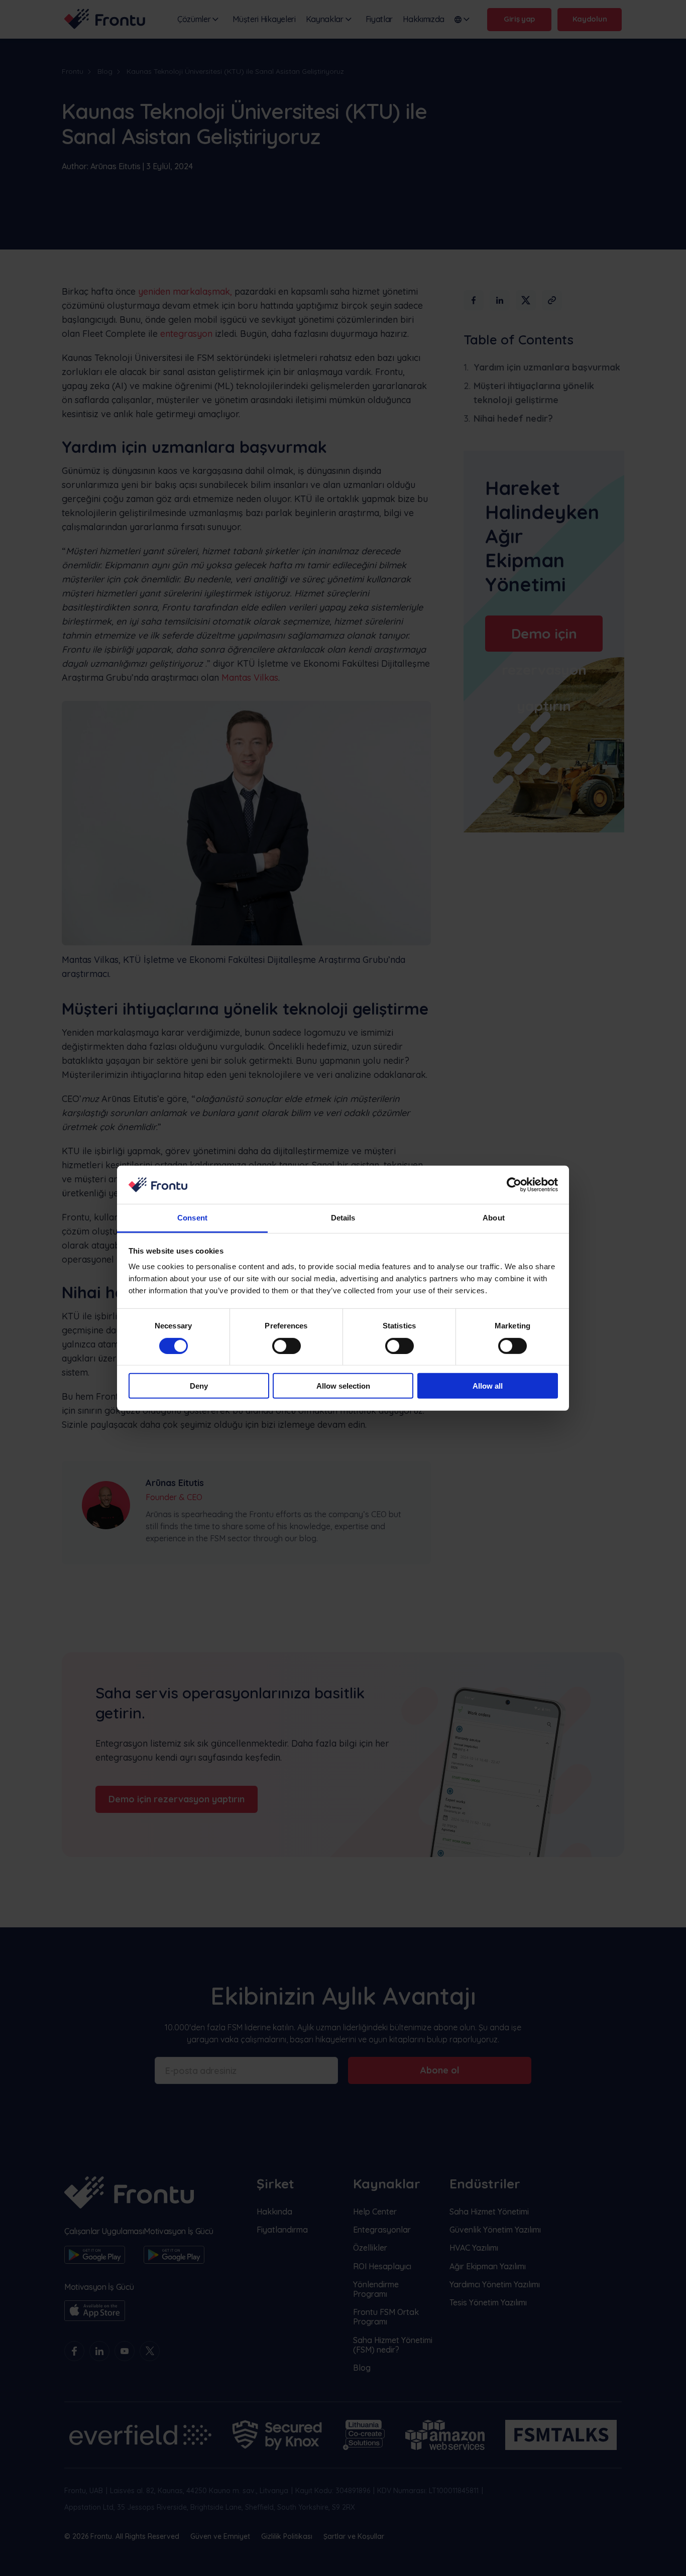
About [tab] (494, 1218)
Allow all (488, 1386)
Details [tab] (343, 1218)
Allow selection (343, 1386)
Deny (199, 1386)
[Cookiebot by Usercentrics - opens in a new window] (514, 1185)
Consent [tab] (192, 1218)
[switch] (287, 1345)
